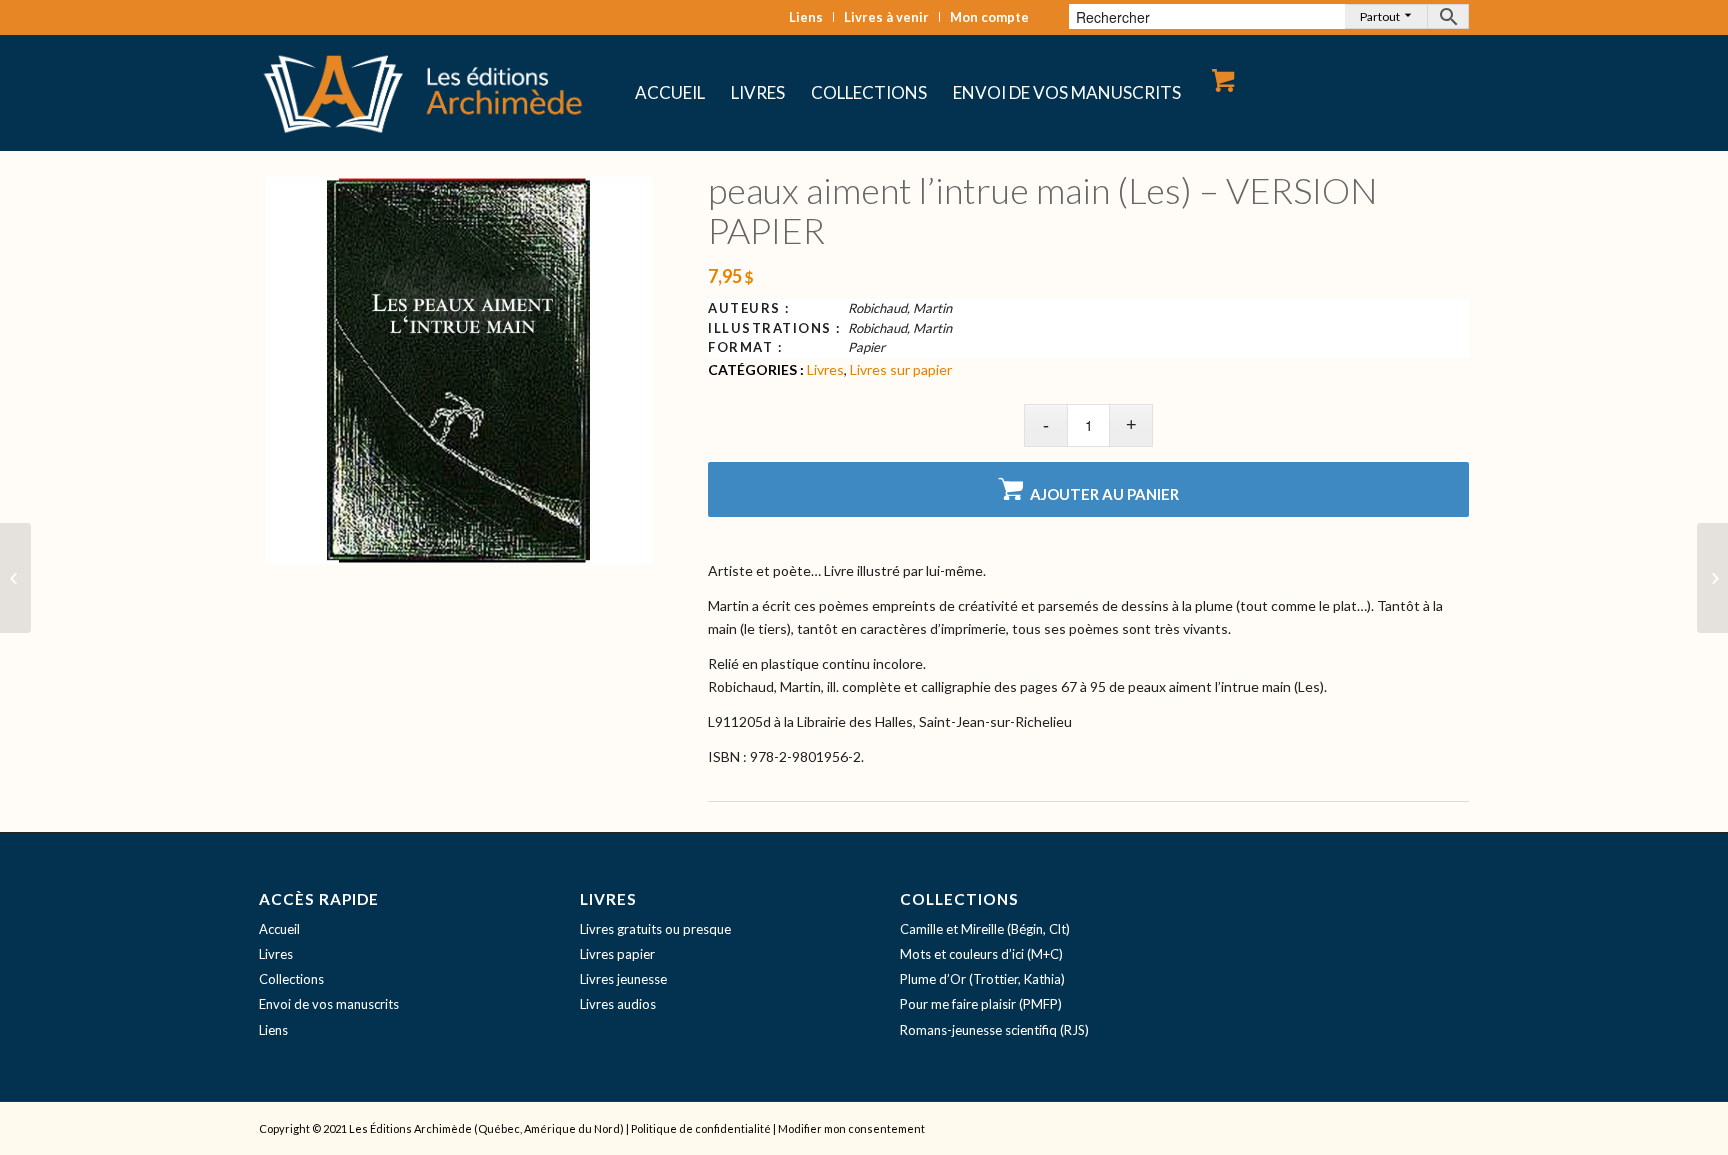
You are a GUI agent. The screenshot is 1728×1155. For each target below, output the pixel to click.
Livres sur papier (901, 369)
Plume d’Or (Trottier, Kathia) (982, 979)
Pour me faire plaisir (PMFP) (981, 1004)
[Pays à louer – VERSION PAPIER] (15, 578)
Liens (806, 17)
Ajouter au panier (1104, 494)
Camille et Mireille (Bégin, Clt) (985, 929)
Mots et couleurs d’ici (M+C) (981, 954)
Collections (291, 979)
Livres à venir (886, 17)
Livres (825, 369)
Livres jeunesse (623, 979)
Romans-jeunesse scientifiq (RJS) (994, 1030)
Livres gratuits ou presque (655, 929)
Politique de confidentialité (701, 1128)
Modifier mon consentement (851, 1128)
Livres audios (618, 1004)
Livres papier (617, 954)
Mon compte (989, 17)
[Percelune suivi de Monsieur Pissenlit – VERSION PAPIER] (1712, 578)
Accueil (279, 929)
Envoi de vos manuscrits (329, 1004)
